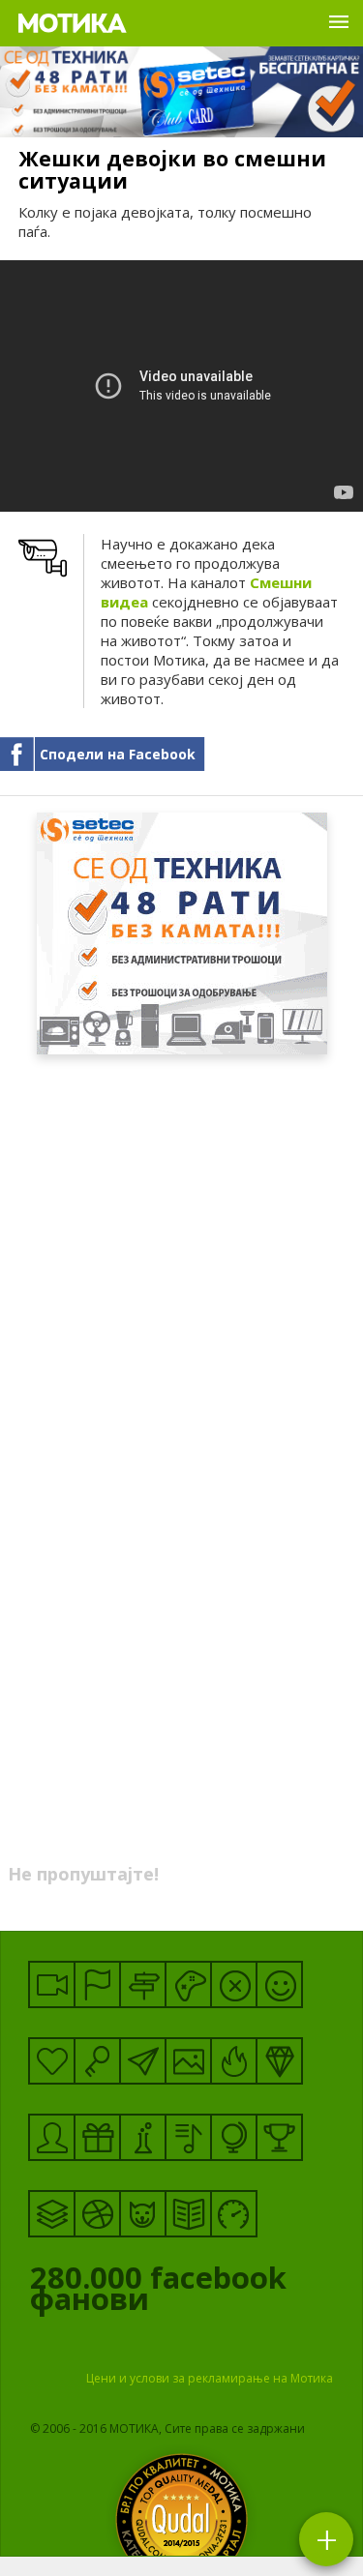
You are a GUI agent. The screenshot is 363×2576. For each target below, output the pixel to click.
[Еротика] (234, 1984)
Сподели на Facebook (118, 754)
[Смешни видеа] (52, 1984)
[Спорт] (97, 2214)
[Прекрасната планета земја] (234, 2137)
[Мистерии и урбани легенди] (143, 1984)
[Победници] (279, 2137)
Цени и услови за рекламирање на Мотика (210, 2378)
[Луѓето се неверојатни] (143, 2061)
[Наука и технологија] (143, 2137)
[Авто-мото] (234, 2214)
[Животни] (143, 2214)
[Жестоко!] (234, 2061)
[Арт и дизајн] (279, 2061)
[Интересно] (97, 2137)
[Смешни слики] (188, 2061)
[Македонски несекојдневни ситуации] (97, 1984)
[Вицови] (279, 1984)
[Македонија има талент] (188, 2137)
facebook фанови (158, 2293)
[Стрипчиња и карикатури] (52, 2137)
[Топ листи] (52, 2214)
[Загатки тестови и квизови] (97, 2061)
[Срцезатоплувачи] (52, 2061)
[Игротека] (188, 1984)
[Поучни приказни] (188, 2214)
